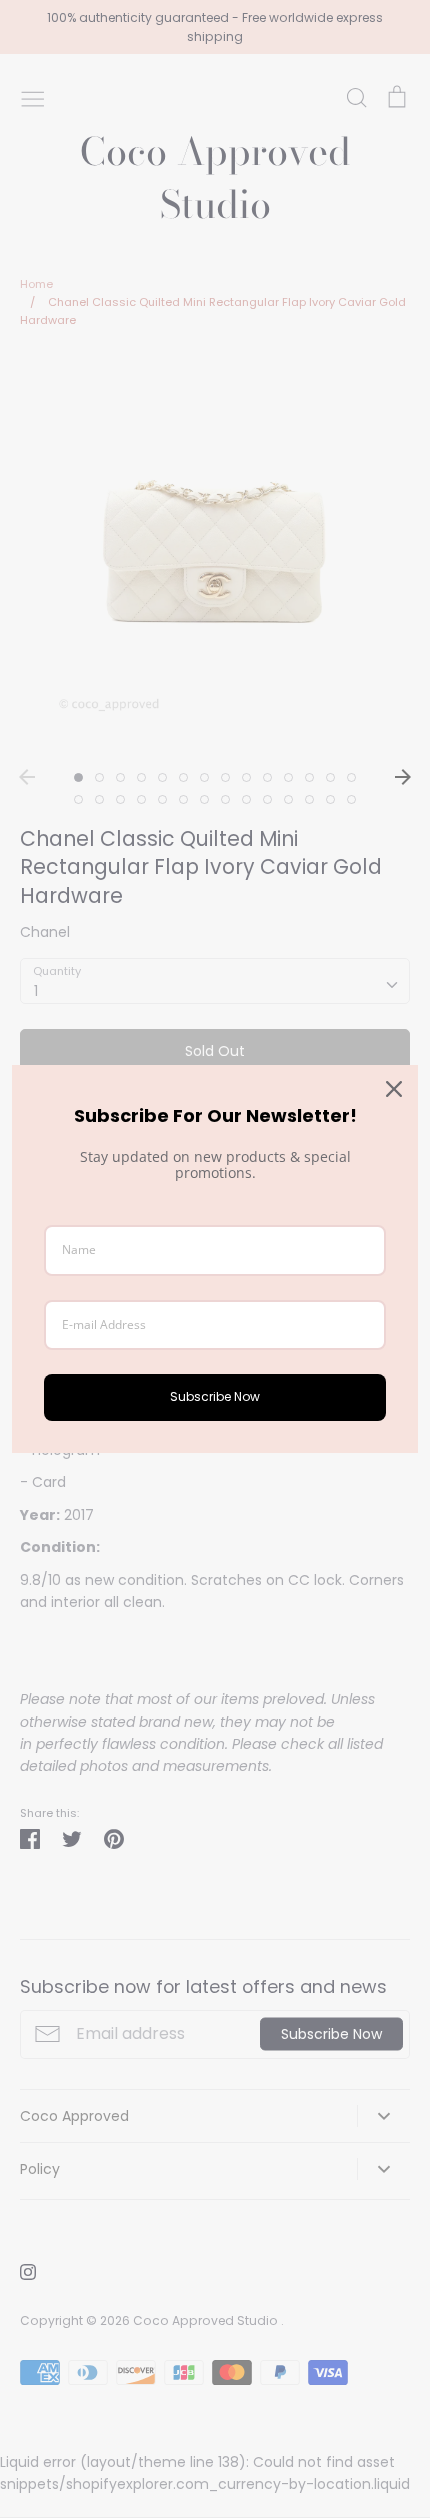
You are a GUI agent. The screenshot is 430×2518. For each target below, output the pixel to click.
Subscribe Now (215, 1396)
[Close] (394, 1089)
